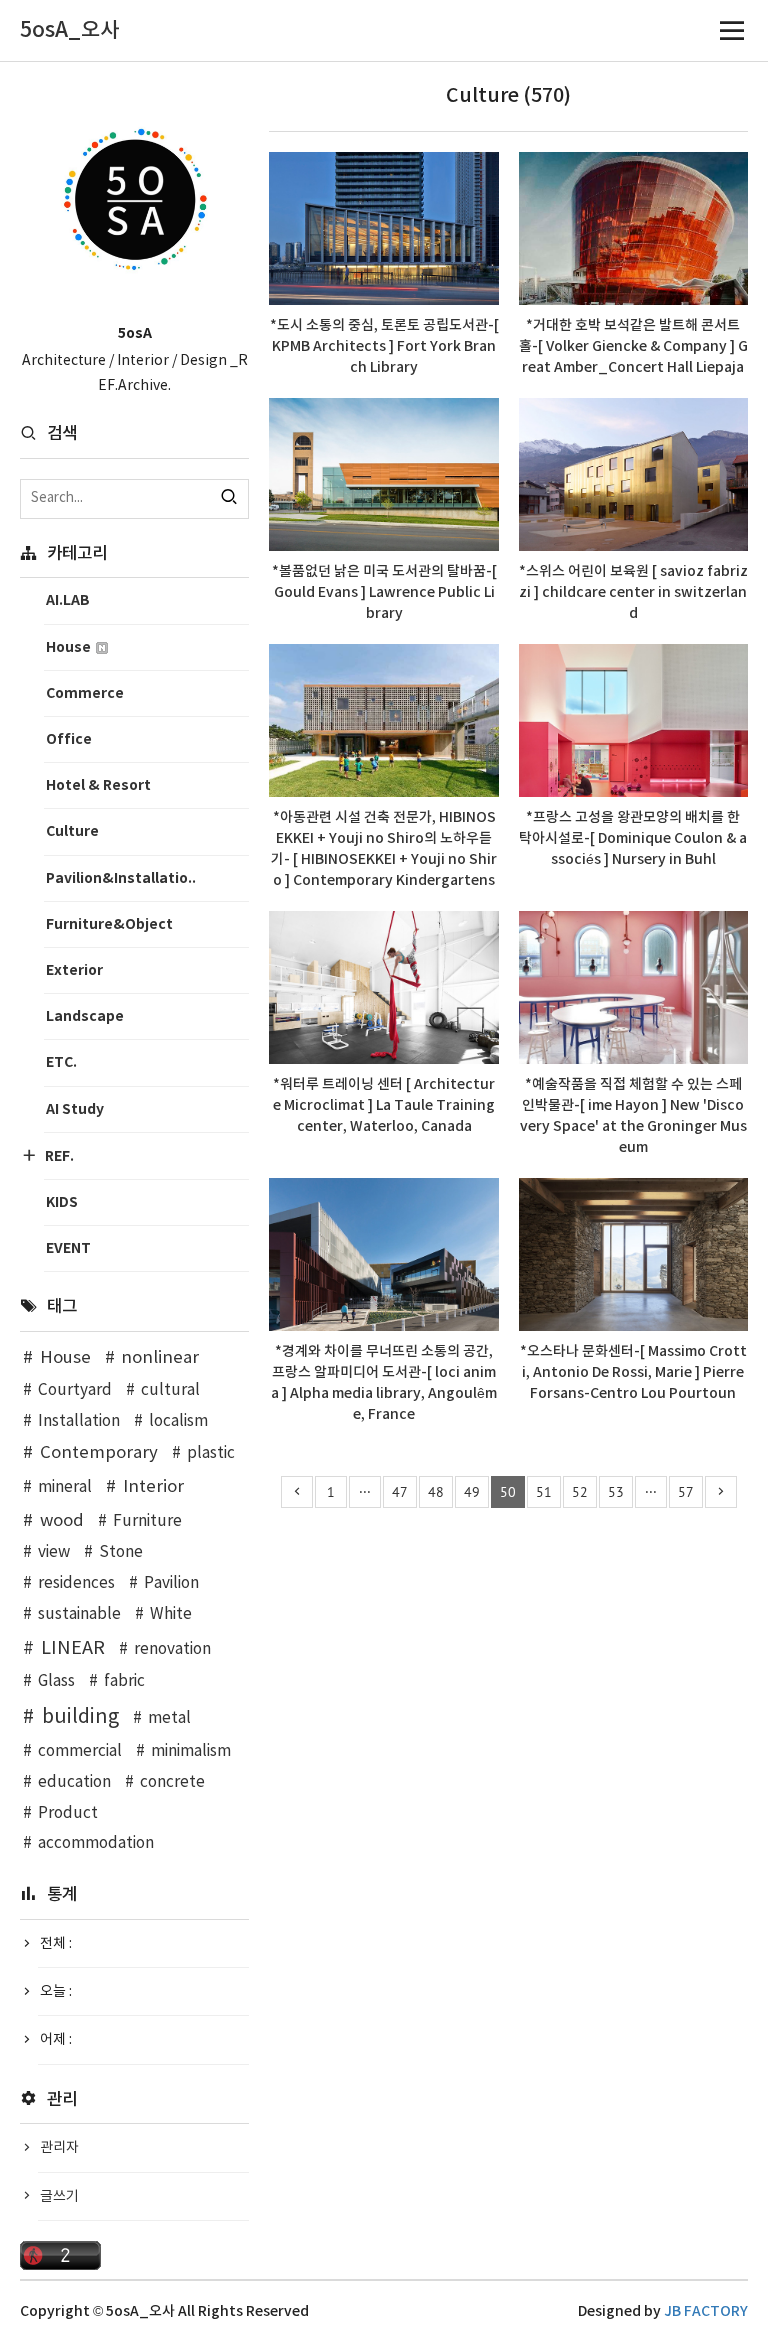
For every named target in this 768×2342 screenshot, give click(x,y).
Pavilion (171, 1583)
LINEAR (73, 1648)
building (80, 1717)
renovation (172, 1649)
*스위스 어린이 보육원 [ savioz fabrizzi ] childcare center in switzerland (633, 592)
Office (69, 739)
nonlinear (160, 1358)
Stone (121, 1552)
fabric (124, 1681)
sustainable (79, 1614)
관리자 (59, 2148)
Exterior (74, 970)
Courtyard (75, 1390)
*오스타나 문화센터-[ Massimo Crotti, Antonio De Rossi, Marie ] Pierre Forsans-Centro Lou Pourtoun (633, 1372)
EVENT (68, 1248)
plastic (211, 1453)
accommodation (96, 1843)
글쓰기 (59, 2197)
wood (62, 1521)
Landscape (85, 1016)
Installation (79, 1421)
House (70, 647)
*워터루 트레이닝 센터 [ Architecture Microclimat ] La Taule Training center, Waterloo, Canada (384, 1105)
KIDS (62, 1202)
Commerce (85, 693)
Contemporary (99, 1453)
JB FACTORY (706, 2311)
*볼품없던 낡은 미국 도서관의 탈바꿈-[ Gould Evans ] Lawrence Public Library (384, 592)
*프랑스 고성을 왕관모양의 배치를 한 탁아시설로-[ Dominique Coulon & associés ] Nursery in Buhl (633, 838)
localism (178, 1421)
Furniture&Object (109, 924)
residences (76, 1583)
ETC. (61, 1062)
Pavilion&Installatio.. (121, 878)
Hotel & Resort (98, 785)
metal (169, 1718)
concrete (172, 1782)
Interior (153, 1487)
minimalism (191, 1751)
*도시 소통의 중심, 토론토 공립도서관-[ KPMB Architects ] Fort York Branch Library (384, 346)
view (54, 1552)
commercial (80, 1751)
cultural (170, 1390)
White (171, 1614)
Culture (72, 831)
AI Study (75, 1109)
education (74, 1782)
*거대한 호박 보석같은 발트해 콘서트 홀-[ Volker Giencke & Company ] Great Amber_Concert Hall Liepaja (633, 346)
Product (68, 1813)
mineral (65, 1487)
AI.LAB (68, 600)
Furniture (147, 1521)
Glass (56, 1681)
